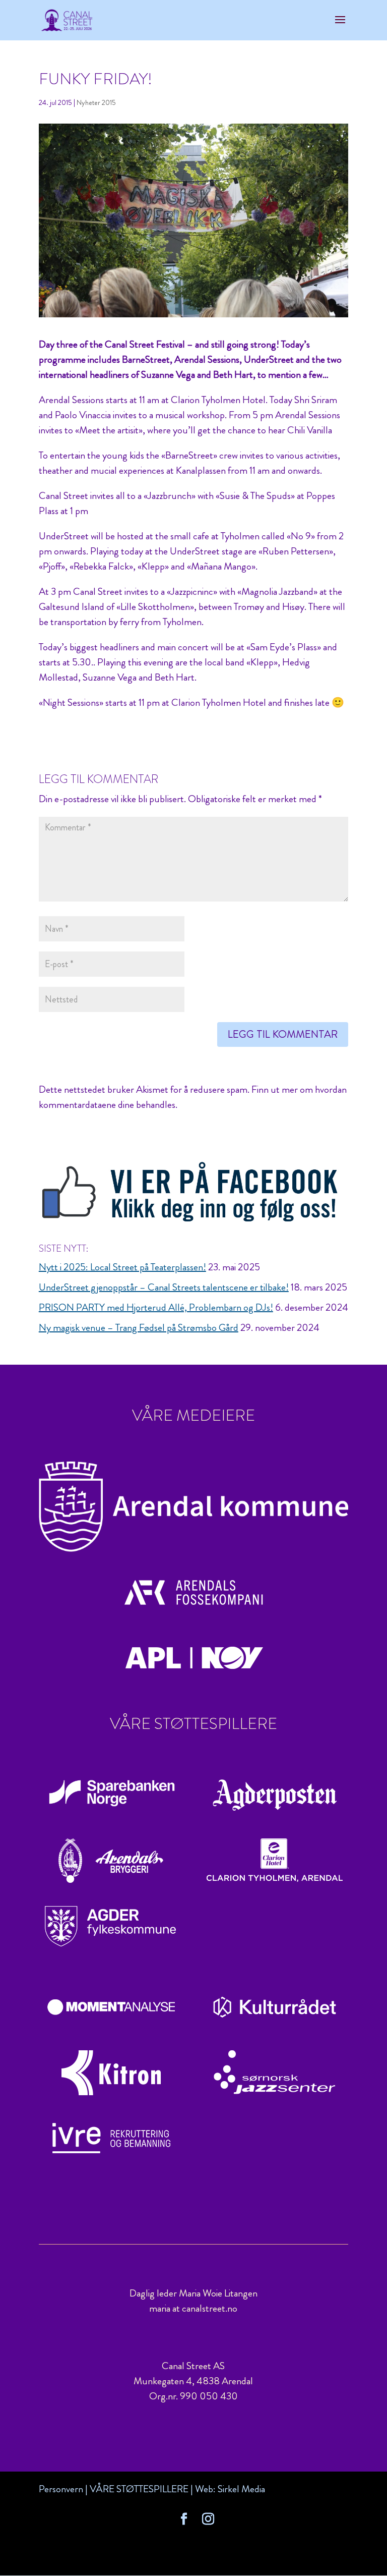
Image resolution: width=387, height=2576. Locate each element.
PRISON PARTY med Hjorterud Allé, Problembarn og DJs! (156, 1307)
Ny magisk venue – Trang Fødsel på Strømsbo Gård (139, 1328)
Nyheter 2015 (96, 102)
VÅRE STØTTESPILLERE (139, 2489)
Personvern (61, 2489)
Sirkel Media (241, 2489)
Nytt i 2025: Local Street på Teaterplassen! (122, 1267)
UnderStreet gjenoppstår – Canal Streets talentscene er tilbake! (164, 1287)
